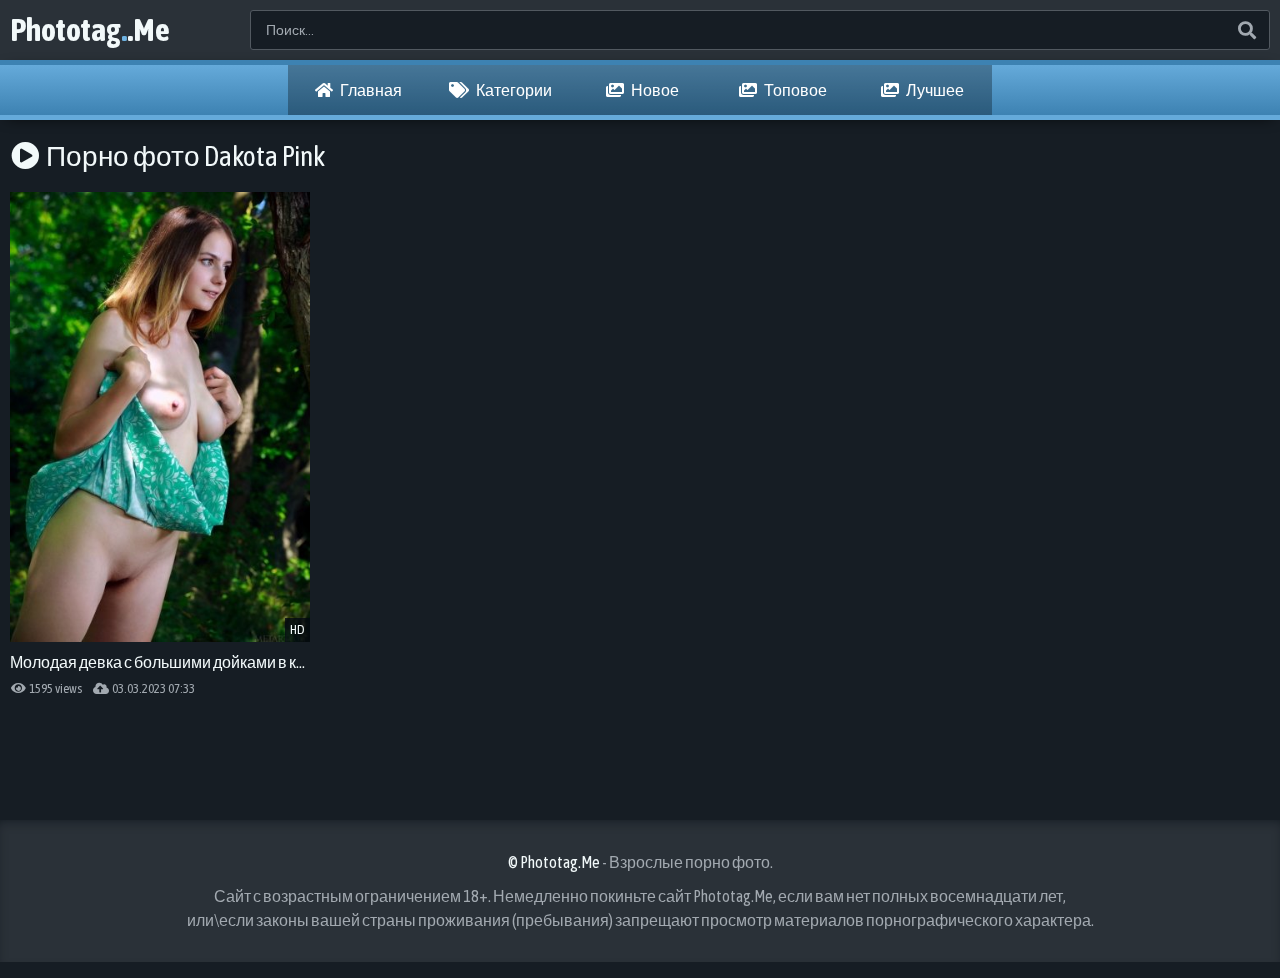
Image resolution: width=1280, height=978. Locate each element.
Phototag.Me (90, 29)
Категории (513, 90)
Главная (370, 90)
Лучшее (934, 90)
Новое (654, 90)
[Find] (1246, 30)
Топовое (794, 90)
